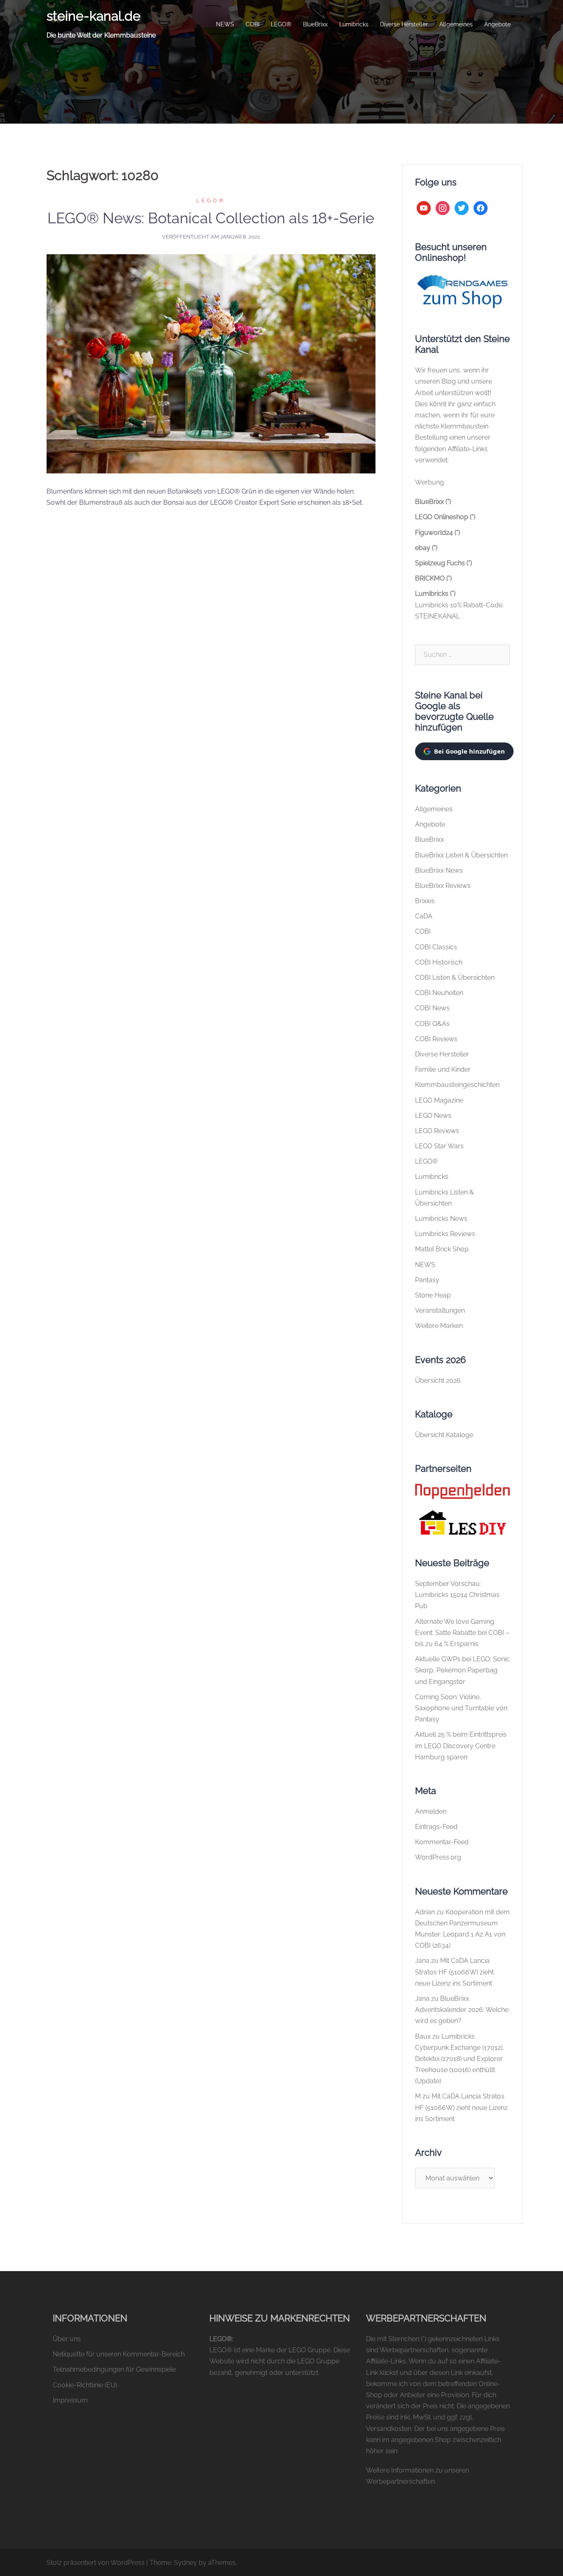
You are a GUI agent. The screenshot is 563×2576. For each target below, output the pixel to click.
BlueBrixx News (439, 870)
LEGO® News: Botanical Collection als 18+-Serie (211, 218)
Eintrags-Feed (436, 1827)
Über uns (67, 2339)
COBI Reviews (436, 1039)
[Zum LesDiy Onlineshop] (462, 1522)
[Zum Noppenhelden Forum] (462, 1491)
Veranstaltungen (440, 1310)
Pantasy (427, 1280)
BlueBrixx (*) (433, 502)
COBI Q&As (432, 1024)
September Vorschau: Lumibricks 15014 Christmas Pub (457, 1595)
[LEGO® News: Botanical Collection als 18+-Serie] (211, 363)
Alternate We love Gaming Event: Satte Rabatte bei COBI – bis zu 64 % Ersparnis (462, 1633)
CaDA (424, 916)
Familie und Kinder (443, 1069)
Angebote (497, 24)
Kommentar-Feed (442, 1842)
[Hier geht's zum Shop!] (462, 291)
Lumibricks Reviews (445, 1234)
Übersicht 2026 (438, 1381)
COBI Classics (436, 947)
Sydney (185, 2563)
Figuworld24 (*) (437, 533)
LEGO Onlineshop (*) (445, 517)
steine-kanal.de (94, 16)
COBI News (432, 1008)
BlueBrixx (315, 24)
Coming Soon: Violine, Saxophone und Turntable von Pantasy (461, 1708)
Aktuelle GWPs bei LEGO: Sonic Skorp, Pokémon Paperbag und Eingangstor (462, 1670)
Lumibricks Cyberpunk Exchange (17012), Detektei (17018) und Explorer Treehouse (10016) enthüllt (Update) (460, 2059)
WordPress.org (438, 1857)
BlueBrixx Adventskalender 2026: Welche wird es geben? (462, 2010)
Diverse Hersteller (404, 24)
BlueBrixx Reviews (443, 886)
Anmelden (431, 1811)
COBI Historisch (439, 962)
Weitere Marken (439, 1326)
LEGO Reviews (437, 1131)
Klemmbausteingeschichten (457, 1085)
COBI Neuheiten (439, 993)
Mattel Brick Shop (442, 1249)
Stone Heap (433, 1295)
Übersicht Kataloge (444, 1435)
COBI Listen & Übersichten (455, 978)
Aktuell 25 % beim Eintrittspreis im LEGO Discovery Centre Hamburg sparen (461, 1746)
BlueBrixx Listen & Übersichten (461, 855)
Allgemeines (456, 24)
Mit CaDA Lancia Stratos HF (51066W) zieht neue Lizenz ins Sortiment (454, 1972)
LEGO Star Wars (439, 1146)
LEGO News (433, 1116)
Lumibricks (354, 24)
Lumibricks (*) (435, 594)
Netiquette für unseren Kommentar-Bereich (119, 2354)
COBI (252, 24)
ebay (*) (426, 548)
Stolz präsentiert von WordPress (96, 2563)
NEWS (225, 24)
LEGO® (281, 24)
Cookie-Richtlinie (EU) (85, 2385)
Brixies (425, 901)
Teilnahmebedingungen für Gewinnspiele (114, 2369)
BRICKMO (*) (433, 578)
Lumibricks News (441, 1219)
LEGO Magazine (439, 1100)
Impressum (70, 2400)
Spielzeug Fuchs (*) (443, 563)
